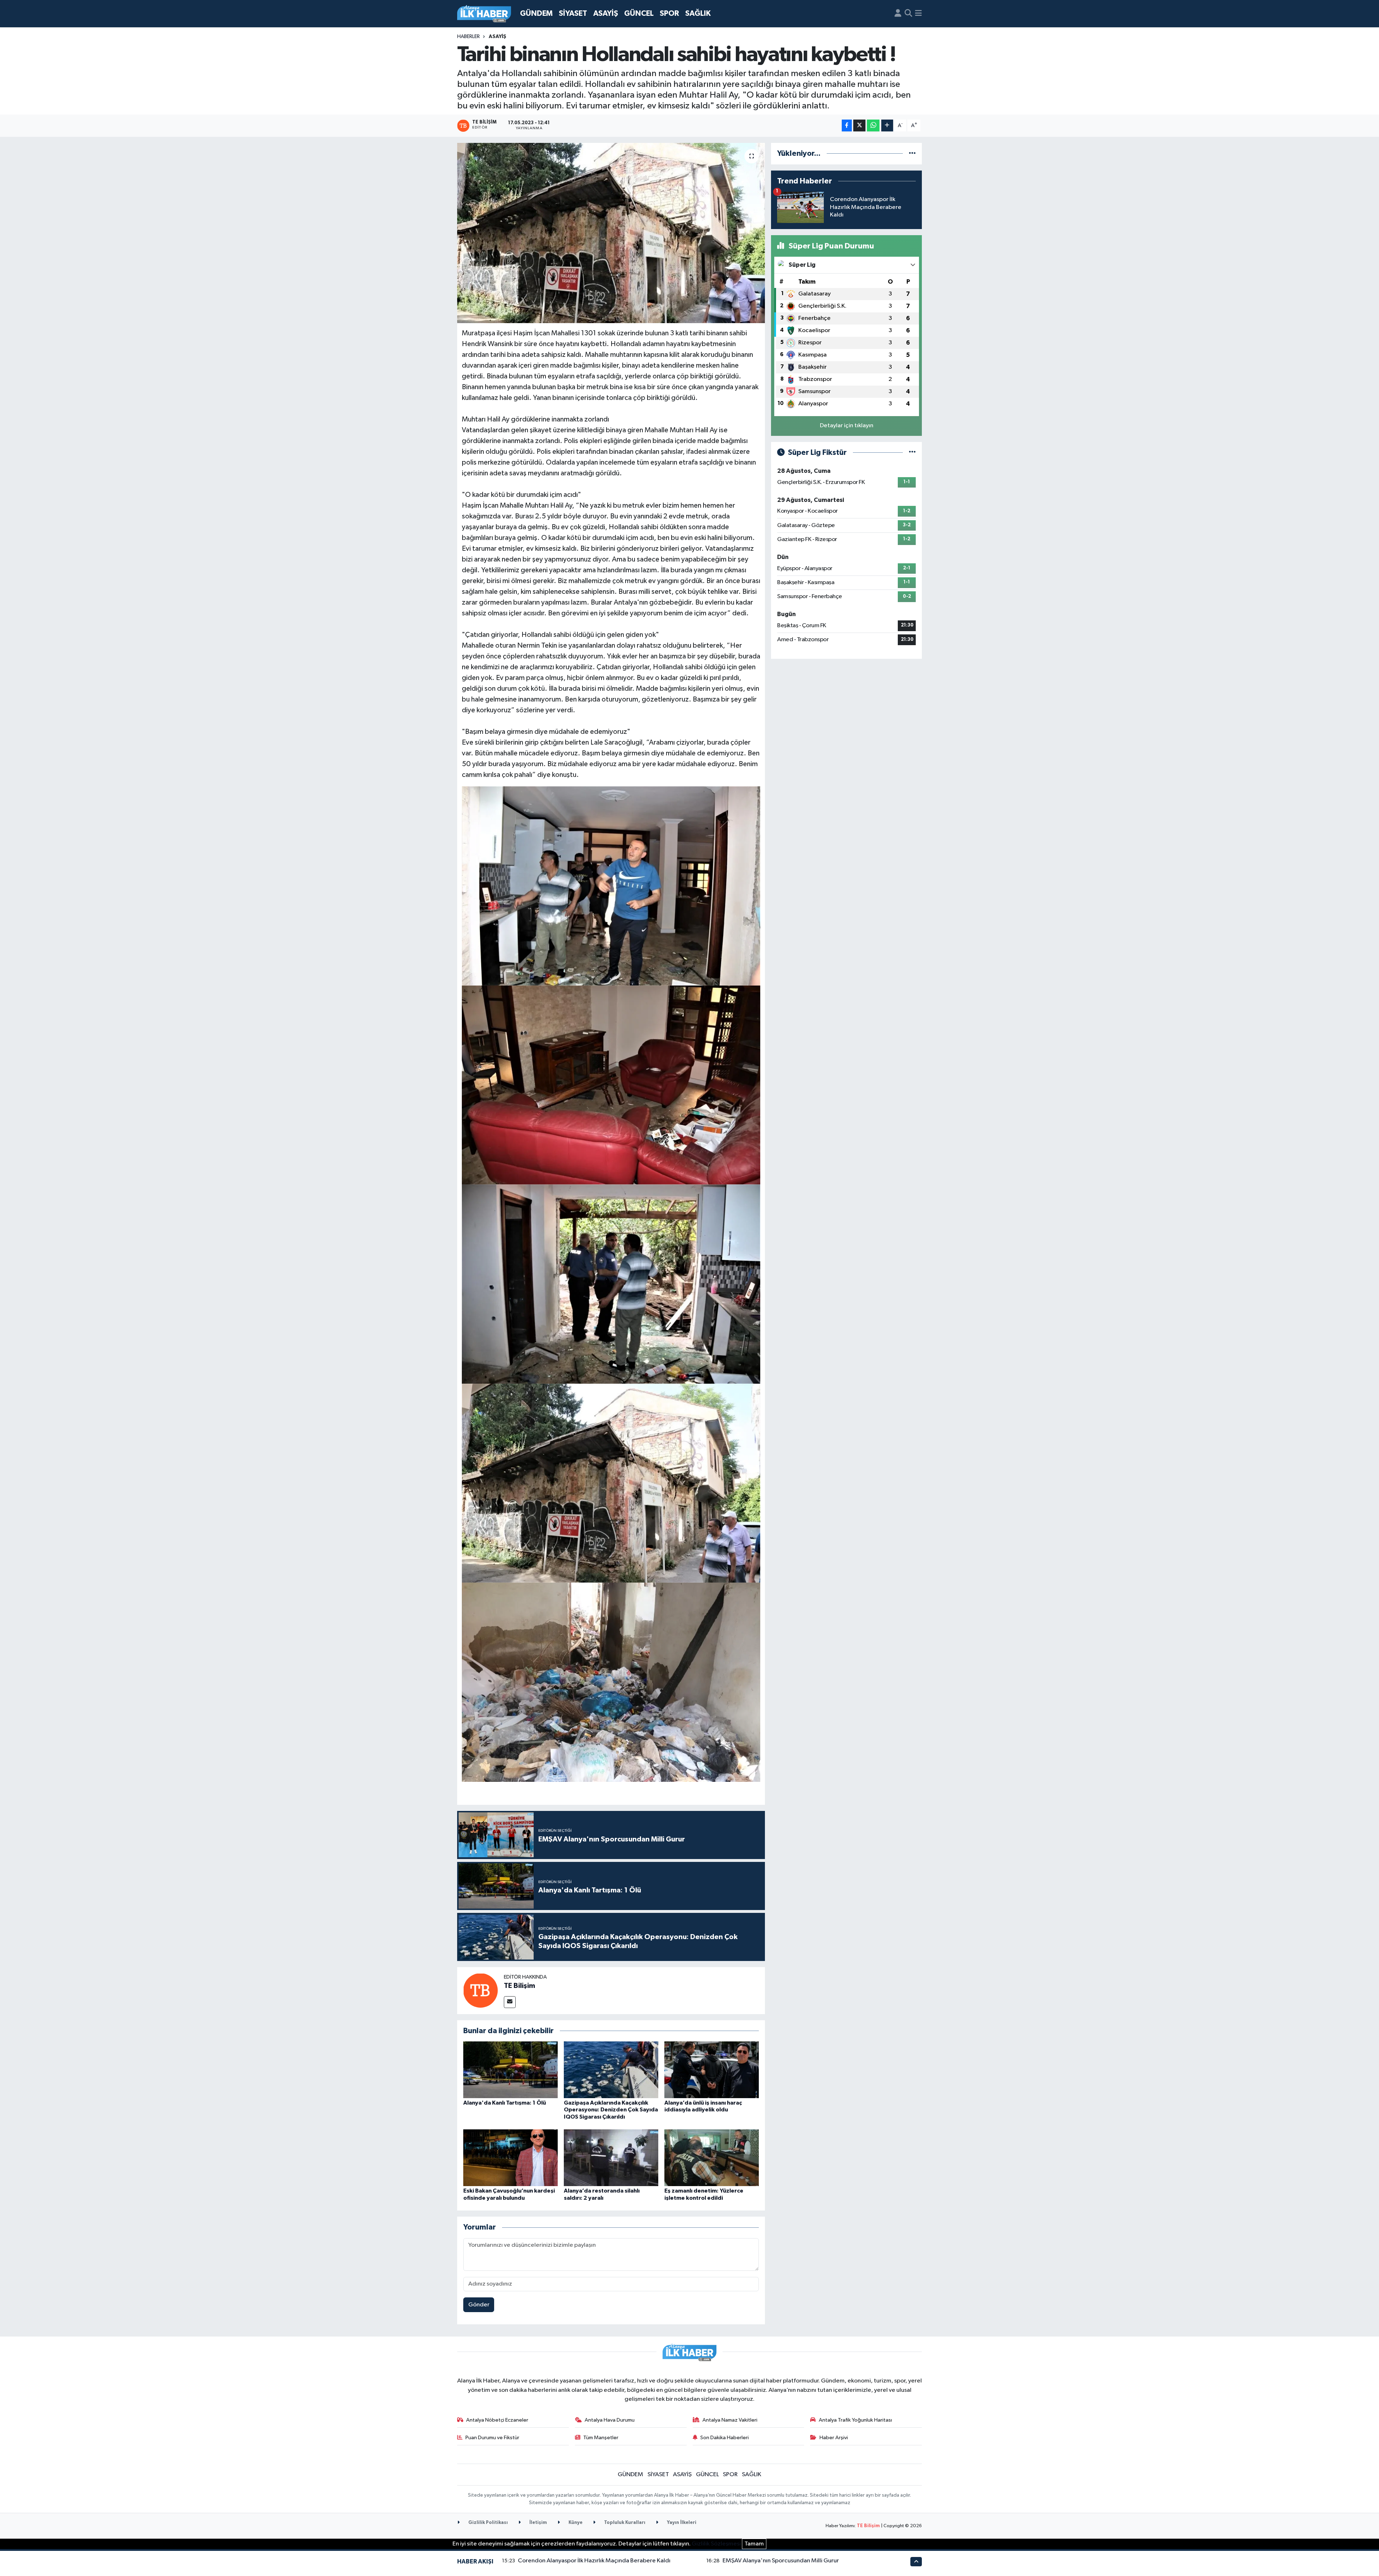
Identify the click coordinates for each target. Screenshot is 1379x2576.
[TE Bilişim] (480, 1990)
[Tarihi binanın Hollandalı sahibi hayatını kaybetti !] (611, 233)
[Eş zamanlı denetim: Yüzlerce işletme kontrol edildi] (712, 2158)
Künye (575, 2523)
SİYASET (573, 13)
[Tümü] (912, 153)
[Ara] (908, 14)
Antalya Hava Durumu (610, 2420)
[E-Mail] (510, 2002)
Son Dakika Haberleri (725, 2438)
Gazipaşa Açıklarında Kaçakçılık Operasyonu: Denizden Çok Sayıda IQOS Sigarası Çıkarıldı (611, 2110)
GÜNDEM (536, 13)
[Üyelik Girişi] (898, 14)
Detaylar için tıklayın (847, 426)
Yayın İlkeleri (681, 2523)
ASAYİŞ (606, 13)
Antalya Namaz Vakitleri (730, 2420)
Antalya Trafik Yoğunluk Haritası (855, 2420)
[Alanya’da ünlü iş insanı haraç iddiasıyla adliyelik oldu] (712, 2070)
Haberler (468, 37)
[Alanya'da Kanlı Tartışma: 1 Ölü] (510, 2070)
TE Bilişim (519, 1986)
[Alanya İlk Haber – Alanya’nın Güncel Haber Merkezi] (484, 14)
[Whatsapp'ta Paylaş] (873, 125)
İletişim (538, 2523)
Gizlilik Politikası (487, 2523)
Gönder (479, 2305)
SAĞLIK (698, 13)
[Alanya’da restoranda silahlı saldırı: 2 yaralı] (611, 2158)
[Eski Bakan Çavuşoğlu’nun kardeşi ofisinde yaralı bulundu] (510, 2158)
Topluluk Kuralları (624, 2523)
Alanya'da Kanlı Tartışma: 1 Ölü (505, 2103)
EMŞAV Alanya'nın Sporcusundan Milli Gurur (781, 2561)
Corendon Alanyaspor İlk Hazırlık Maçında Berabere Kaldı (594, 2561)
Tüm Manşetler (601, 2438)
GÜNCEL (639, 13)
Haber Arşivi (834, 2438)
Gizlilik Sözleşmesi (716, 2544)
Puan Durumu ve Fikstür (492, 2438)
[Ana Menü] (918, 14)
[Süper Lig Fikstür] (912, 453)
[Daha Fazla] (887, 125)
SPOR (669, 13)
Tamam (754, 2544)
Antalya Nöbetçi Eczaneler (497, 2420)
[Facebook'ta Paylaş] (847, 125)
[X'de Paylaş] (859, 125)
